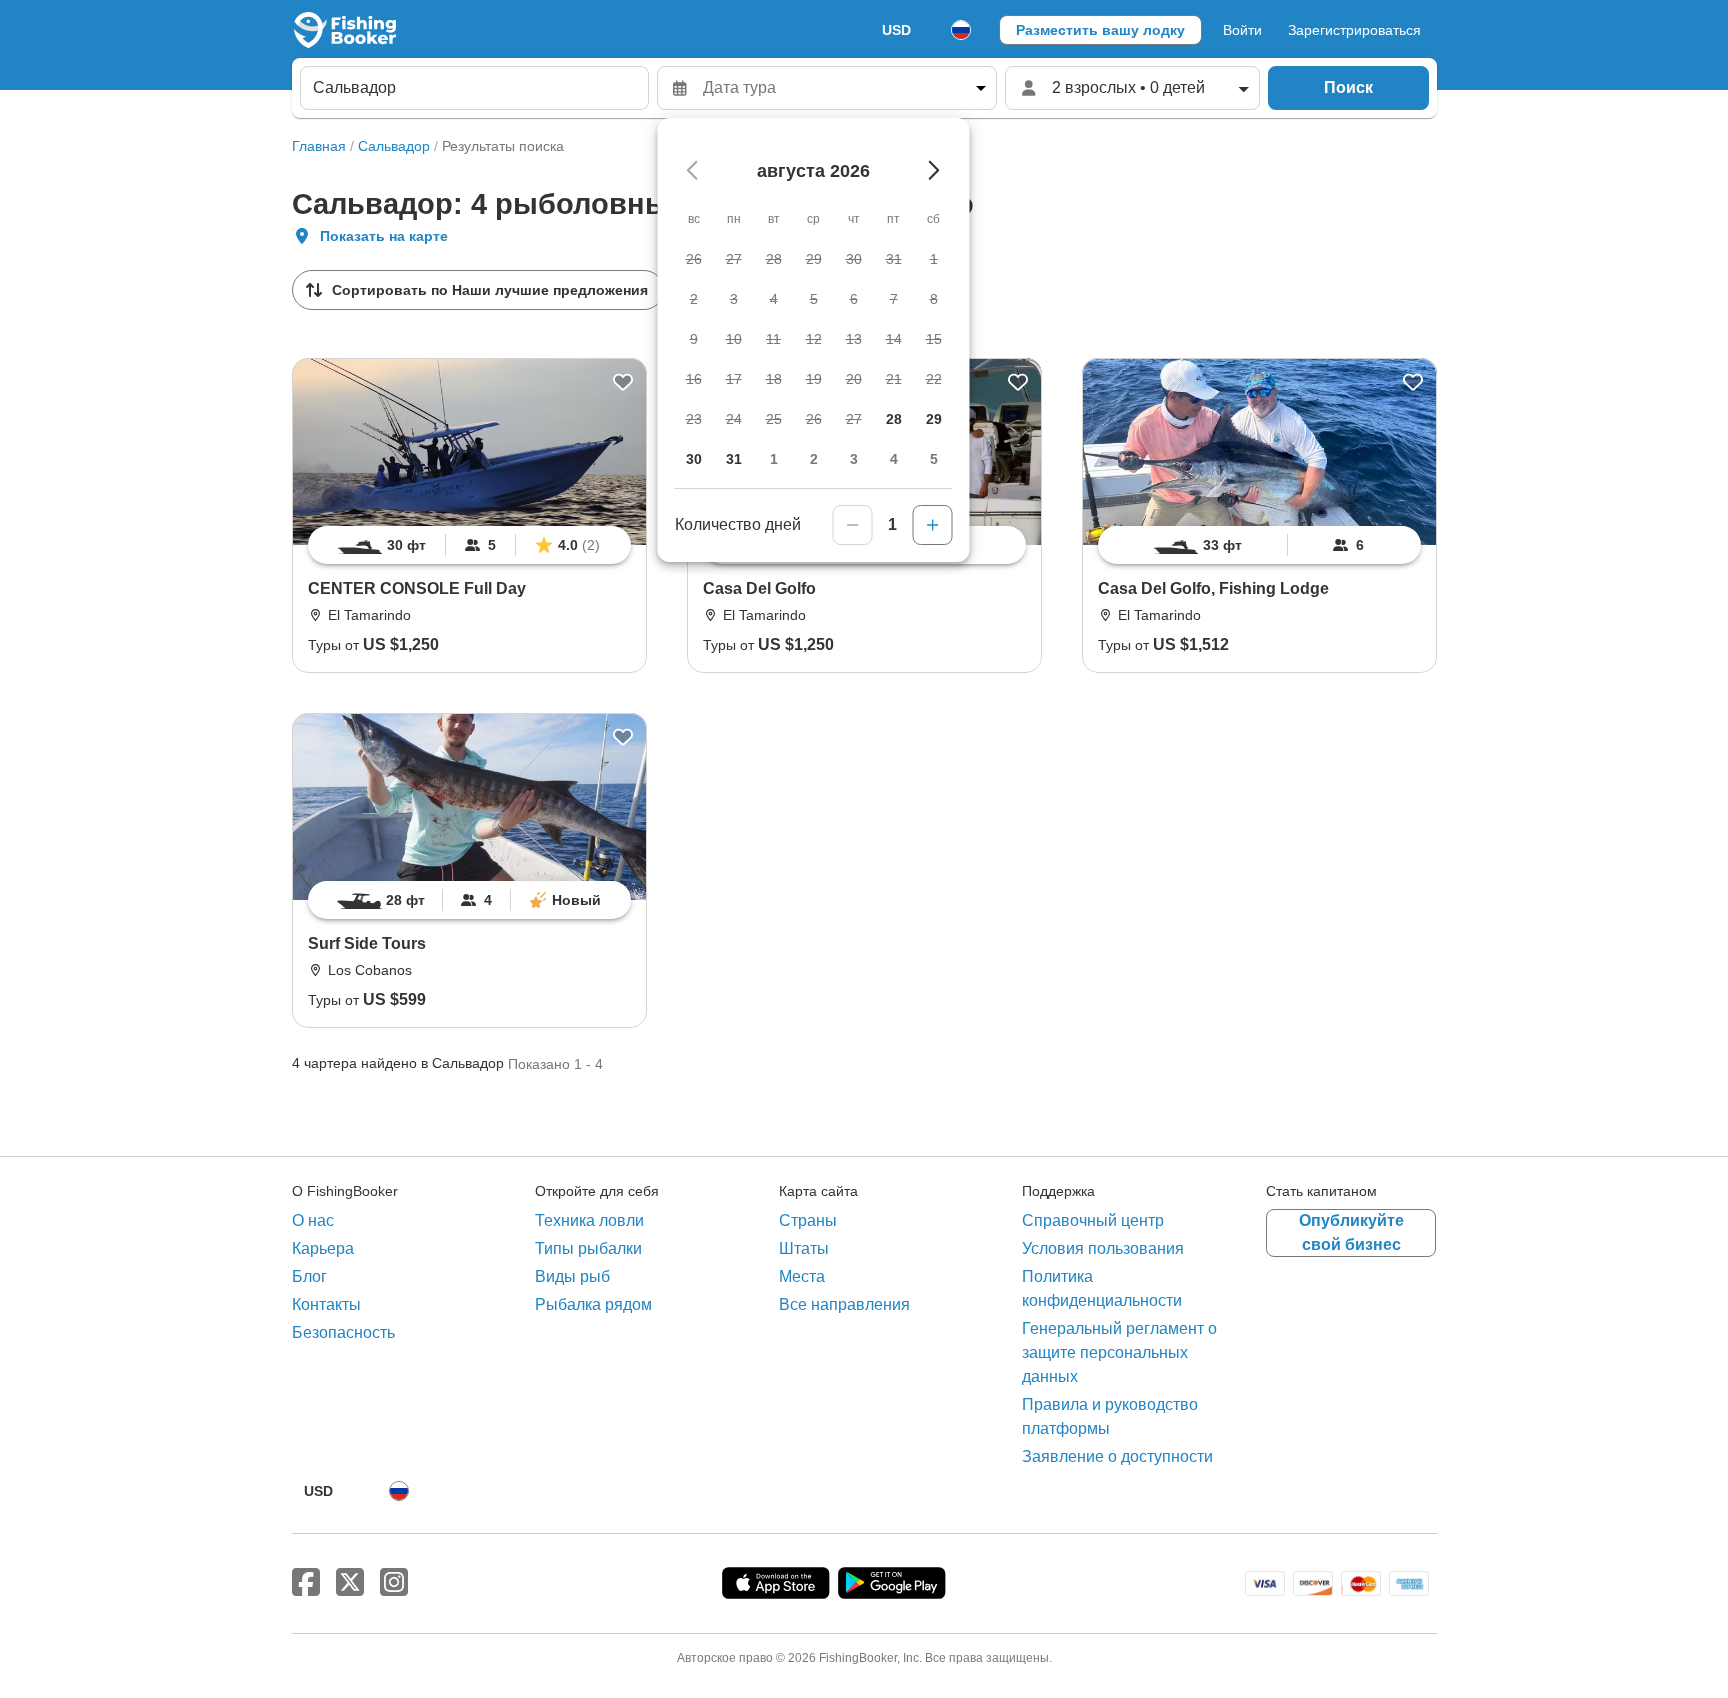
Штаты (804, 1248)
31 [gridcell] (734, 459)
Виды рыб (572, 1276)
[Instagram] (394, 1583)
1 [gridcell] (774, 459)
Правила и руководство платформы (1110, 1416)
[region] (469, 545)
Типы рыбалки (588, 1248)
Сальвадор (394, 146)
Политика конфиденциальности (1102, 1288)
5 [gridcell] (934, 459)
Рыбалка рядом (593, 1304)
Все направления (844, 1304)
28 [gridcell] (894, 419)
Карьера (323, 1248)
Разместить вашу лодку (1100, 30)
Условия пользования (1103, 1248)
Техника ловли (589, 1220)
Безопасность (343, 1332)
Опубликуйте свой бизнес (1351, 1232)
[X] (350, 1583)
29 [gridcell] (934, 419)
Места (802, 1276)
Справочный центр (1093, 1220)
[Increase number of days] (933, 525)
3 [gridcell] (854, 459)
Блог (309, 1276)
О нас (313, 1220)
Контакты (326, 1304)
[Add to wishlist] (623, 382)
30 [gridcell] (694, 459)
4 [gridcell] (894, 459)
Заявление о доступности (1117, 1456)
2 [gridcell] (814, 459)
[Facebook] (306, 1583)
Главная (319, 146)
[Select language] (961, 30)
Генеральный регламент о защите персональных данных (1119, 1352)
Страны (808, 1220)
